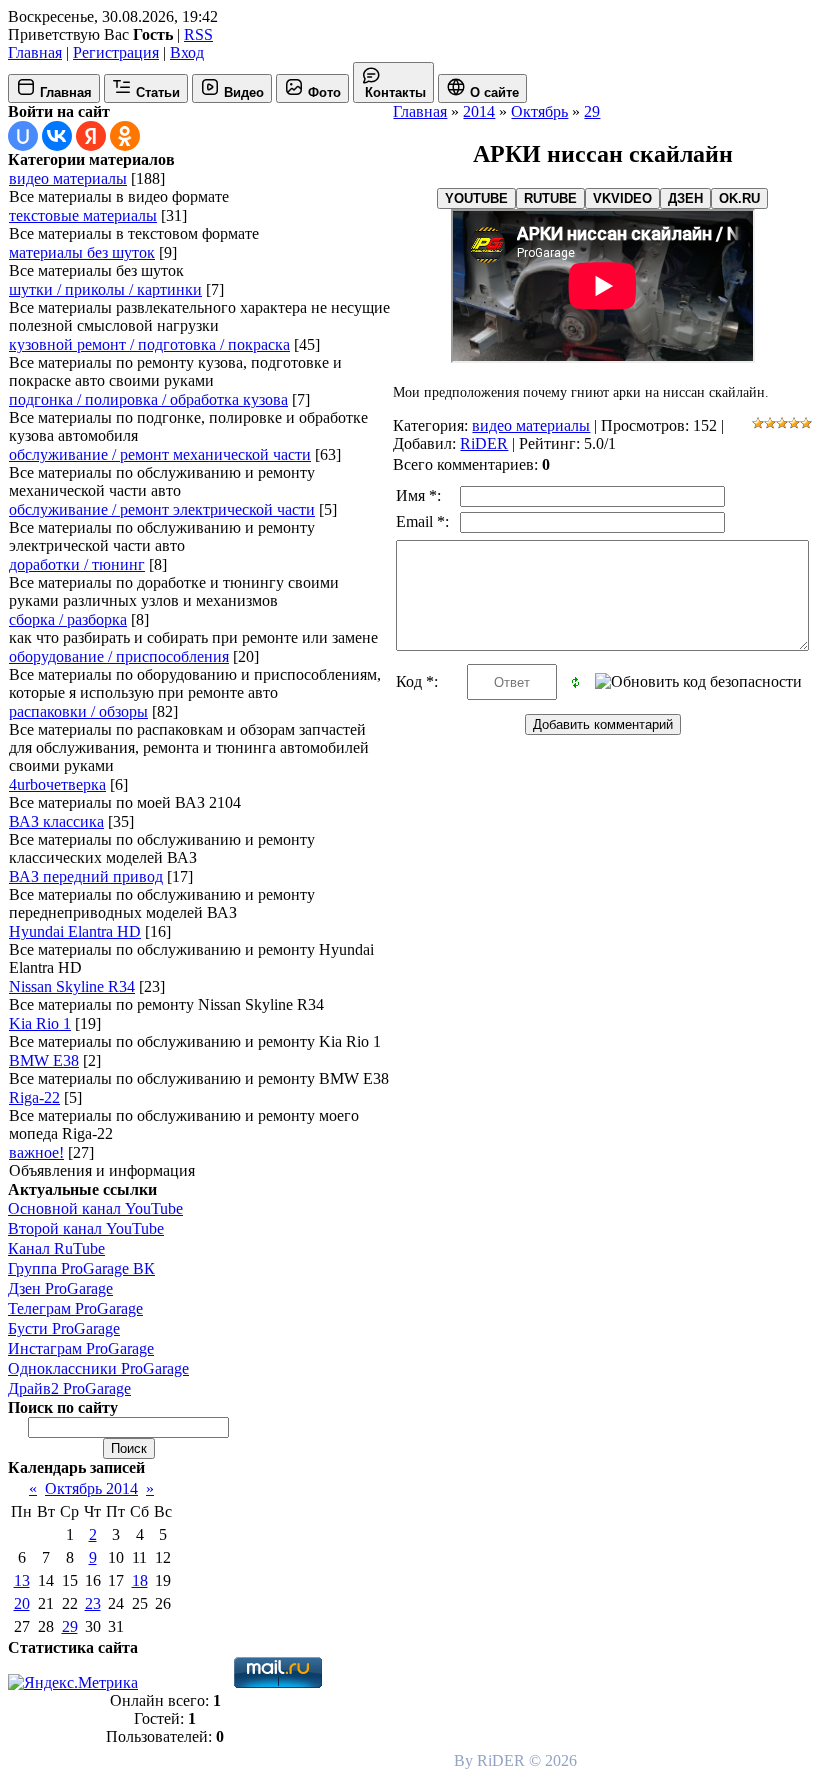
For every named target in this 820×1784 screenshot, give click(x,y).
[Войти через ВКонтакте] (57, 136)
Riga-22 (34, 1097)
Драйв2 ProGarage (69, 1388)
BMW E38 (44, 1060)
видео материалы (68, 178)
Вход (187, 52)
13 (22, 1580)
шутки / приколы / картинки (105, 289)
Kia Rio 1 (40, 1023)
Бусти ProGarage (64, 1328)
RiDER (484, 443)
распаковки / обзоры (78, 711)
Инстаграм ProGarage (81, 1348)
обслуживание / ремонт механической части (160, 454)
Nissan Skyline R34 (72, 986)
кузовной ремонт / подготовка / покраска (149, 344)
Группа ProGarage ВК (81, 1268)
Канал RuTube (56, 1248)
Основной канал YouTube (95, 1208)
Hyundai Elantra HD (75, 931)
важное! (36, 1152)
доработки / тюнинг (77, 564)
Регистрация (116, 52)
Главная (35, 52)
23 (93, 1603)
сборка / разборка (68, 619)
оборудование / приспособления (119, 656)
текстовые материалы (83, 215)
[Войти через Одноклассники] (125, 136)
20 (22, 1603)
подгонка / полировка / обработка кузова (148, 399)
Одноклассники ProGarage (98, 1368)
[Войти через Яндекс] (91, 136)
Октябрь (539, 111)
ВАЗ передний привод (86, 876)
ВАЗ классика (56, 821)
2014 (479, 111)
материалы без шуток (82, 252)
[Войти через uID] (23, 136)
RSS (198, 34)
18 (140, 1580)
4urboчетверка (57, 784)
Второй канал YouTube (86, 1228)
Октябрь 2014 (91, 1488)
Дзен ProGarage (60, 1288)
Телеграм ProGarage (75, 1308)
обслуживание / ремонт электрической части (162, 509)
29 (70, 1626)
